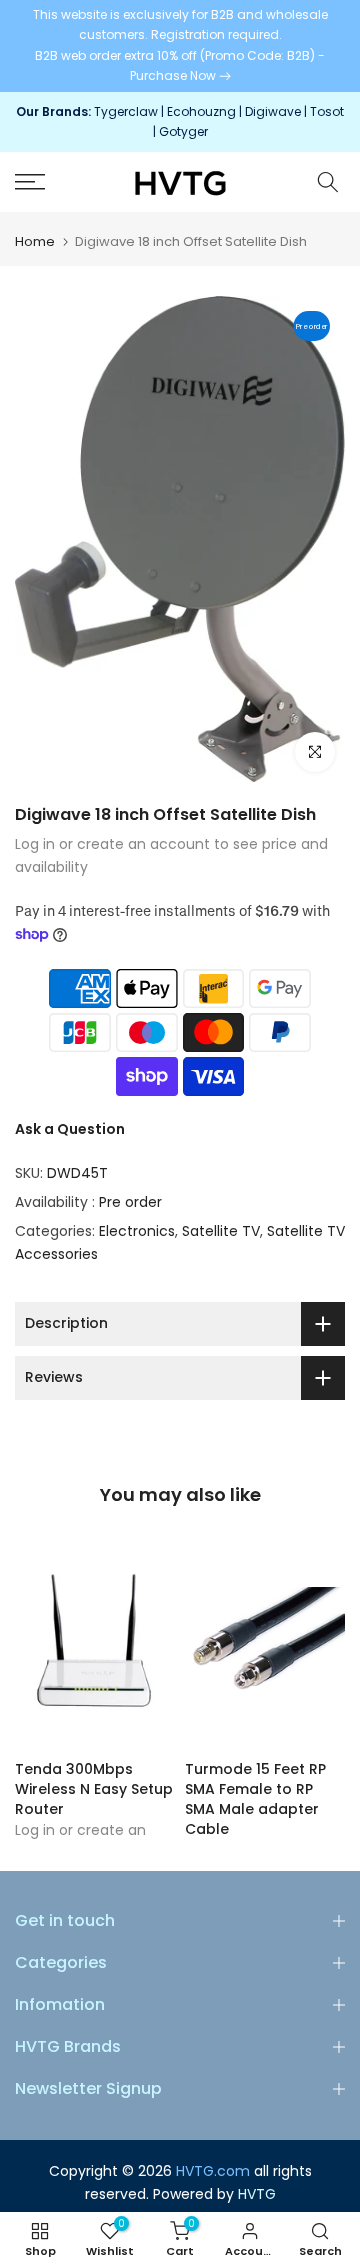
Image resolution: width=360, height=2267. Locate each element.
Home (35, 241)
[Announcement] (180, 46)
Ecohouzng (201, 111)
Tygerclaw (127, 111)
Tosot (327, 111)
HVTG (257, 2194)
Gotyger (183, 131)
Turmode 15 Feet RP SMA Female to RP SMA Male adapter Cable (255, 1800)
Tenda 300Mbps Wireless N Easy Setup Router (94, 1790)
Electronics (137, 1231)
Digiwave (273, 111)
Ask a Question (70, 1129)
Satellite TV (221, 1231)
